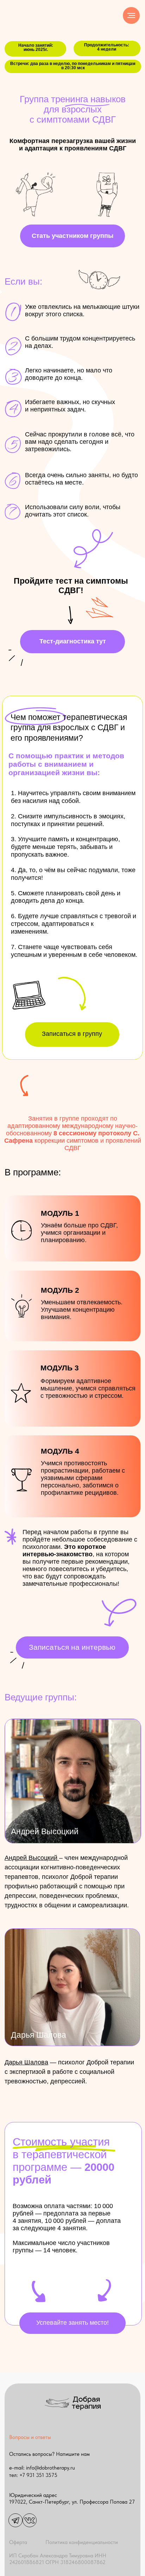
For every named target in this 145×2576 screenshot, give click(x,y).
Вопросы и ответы (30, 2437)
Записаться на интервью (72, 1647)
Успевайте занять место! (72, 2323)
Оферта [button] (18, 2542)
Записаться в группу (72, 1034)
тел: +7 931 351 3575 (33, 2475)
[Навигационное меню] (131, 15)
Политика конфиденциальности (82, 2542)
